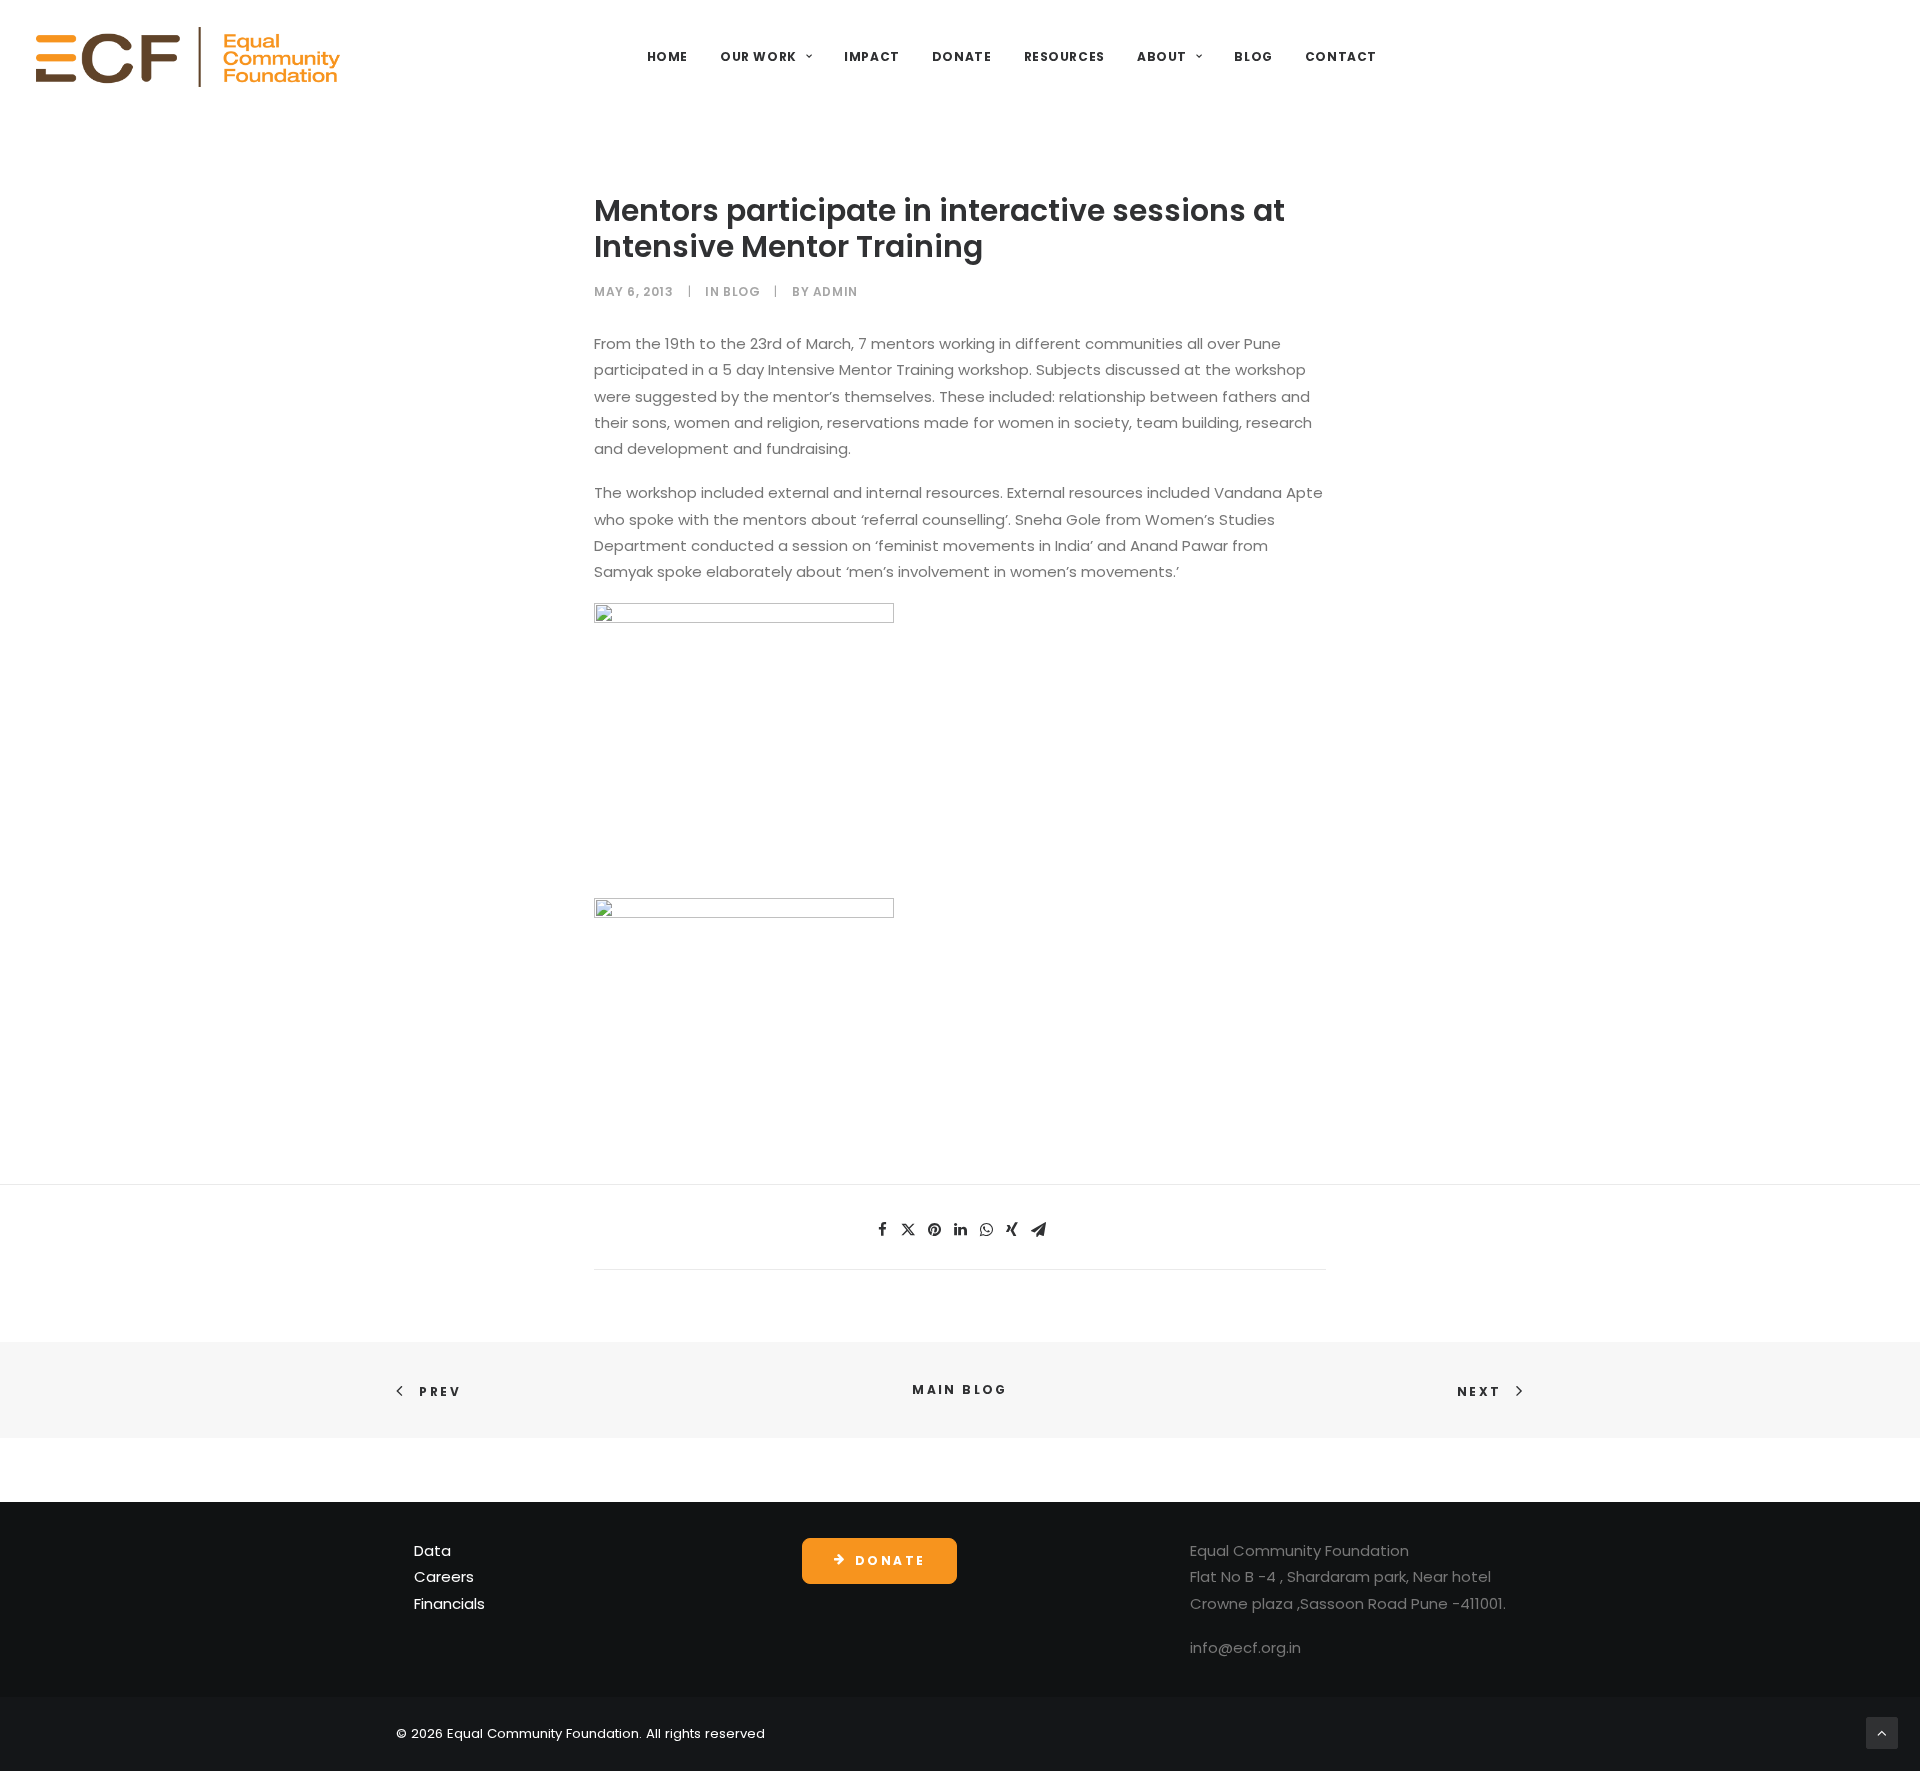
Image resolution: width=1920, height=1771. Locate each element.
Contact (1341, 56)
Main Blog (960, 1389)
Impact (872, 56)
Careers (444, 1576)
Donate (962, 56)
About (1162, 56)
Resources (1064, 56)
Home (667, 56)
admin (835, 291)
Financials (449, 1603)
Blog (1253, 56)
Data (432, 1550)
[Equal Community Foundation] (188, 57)
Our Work (758, 56)
